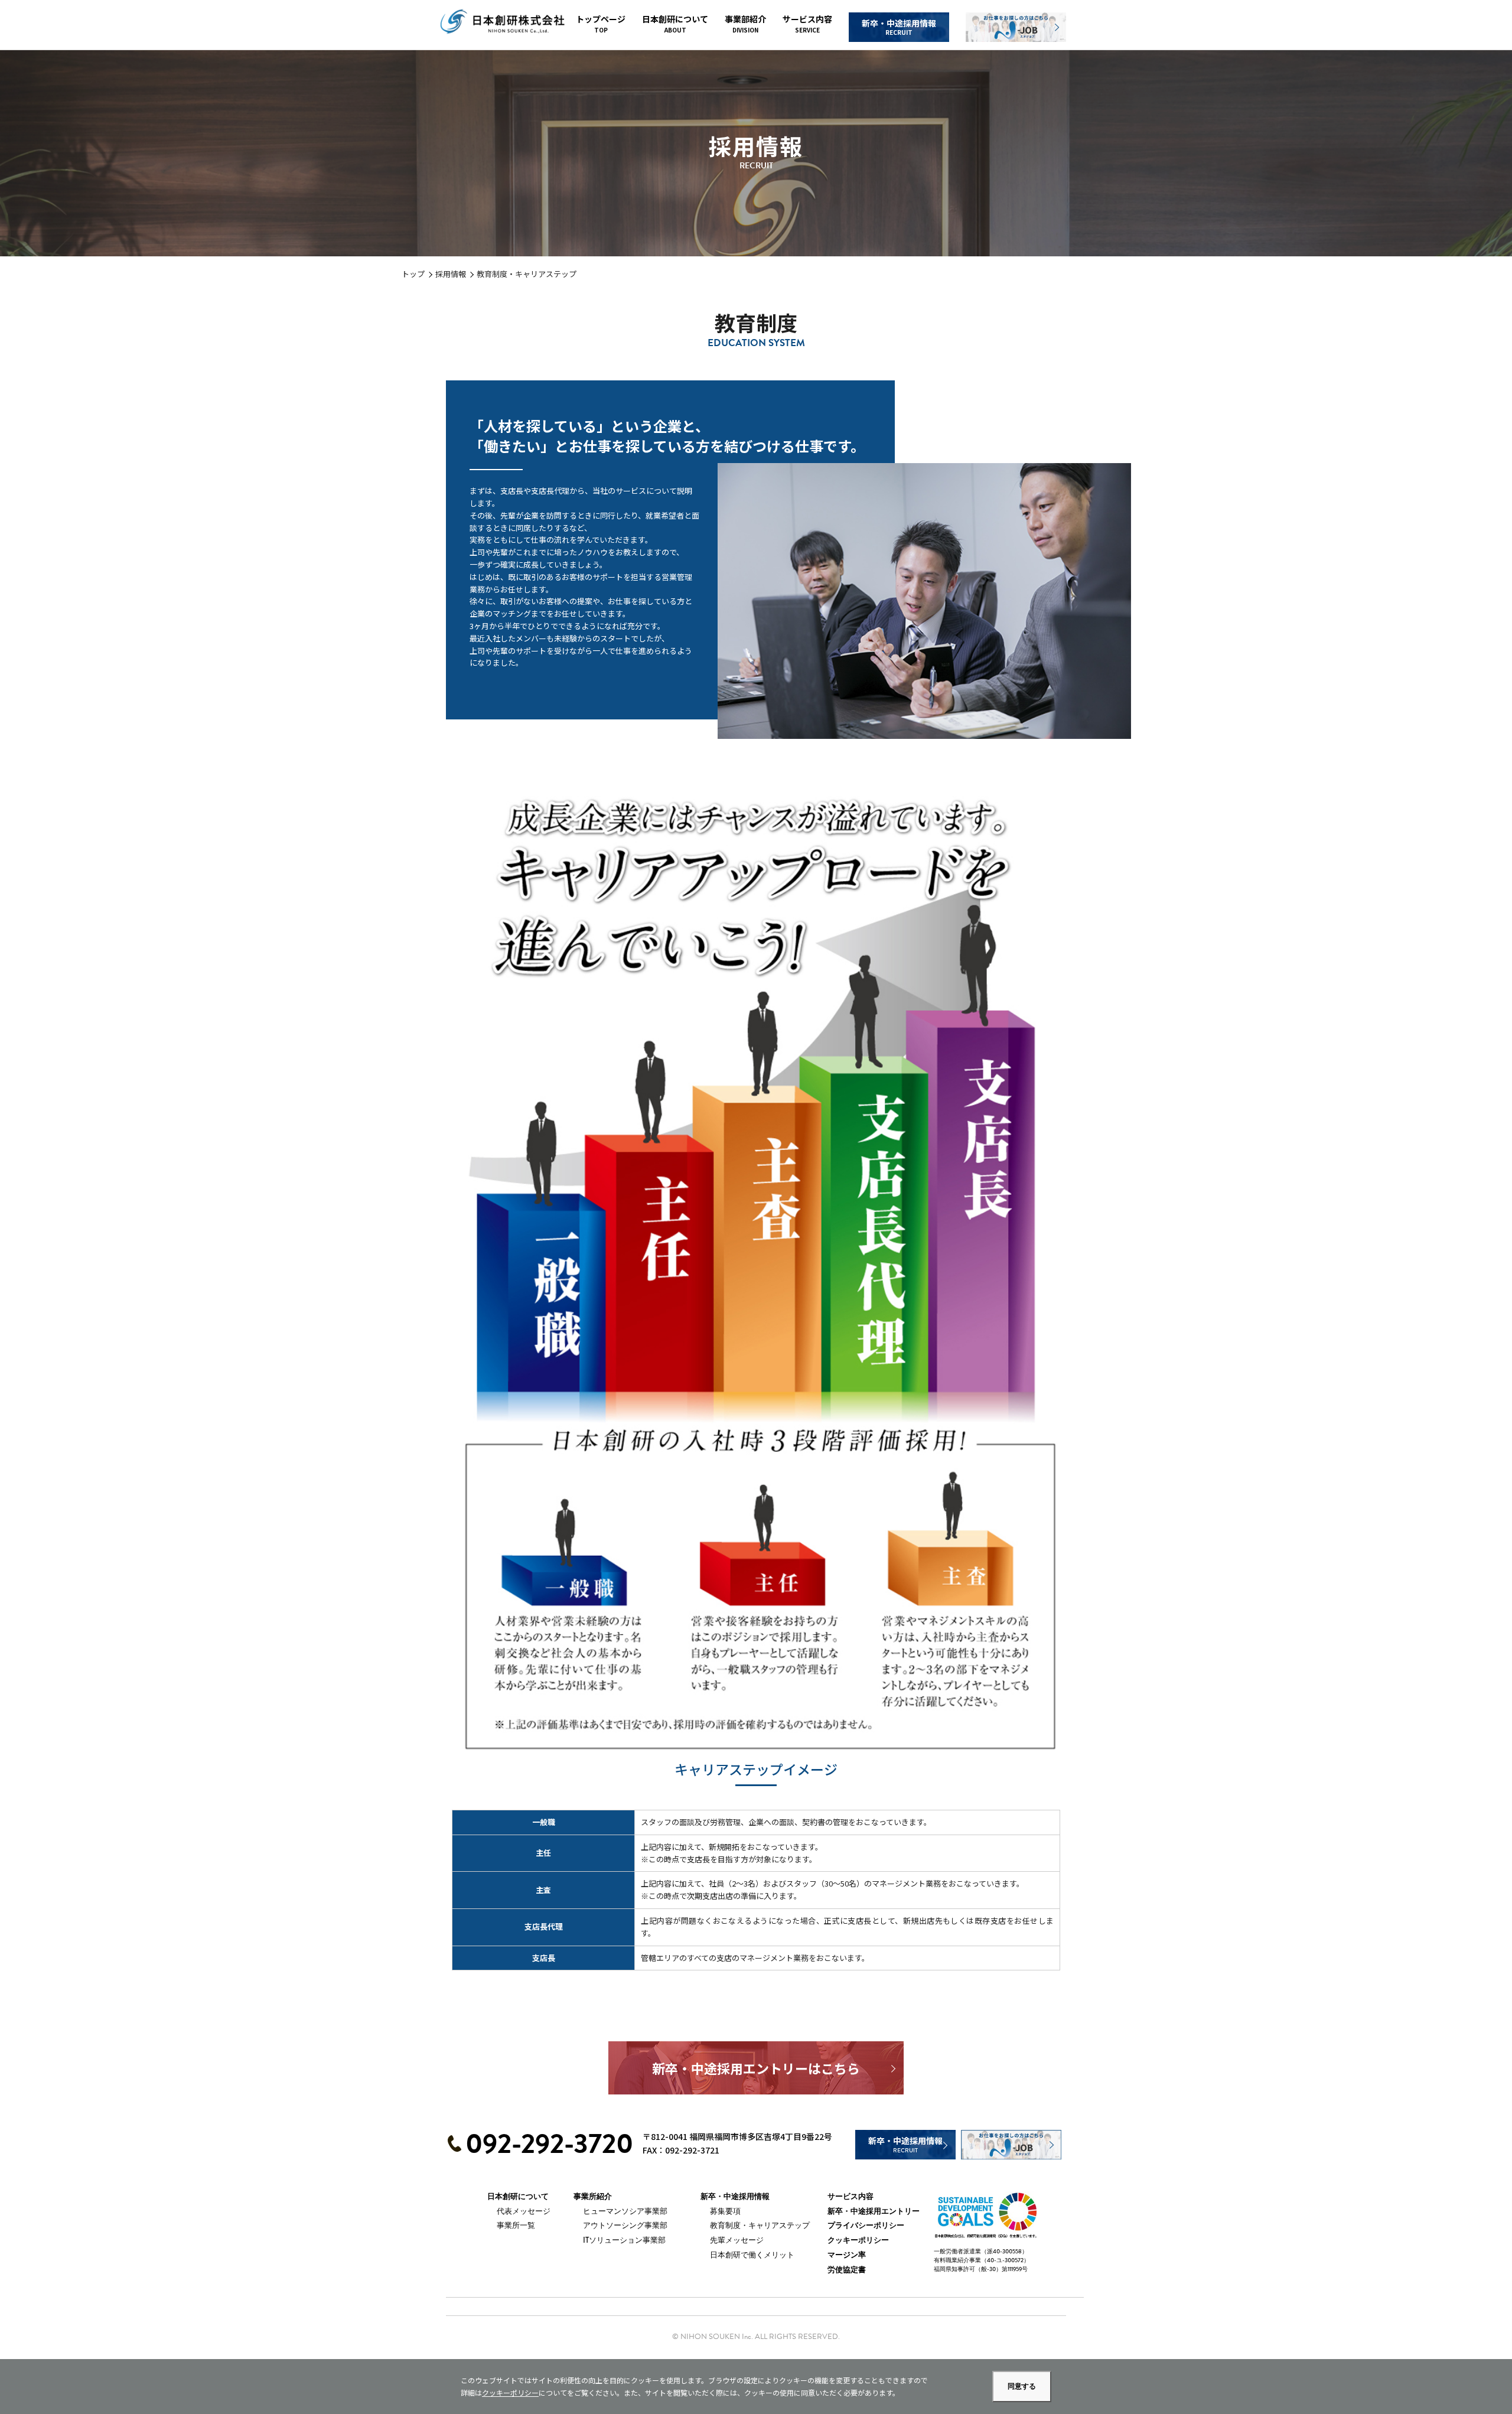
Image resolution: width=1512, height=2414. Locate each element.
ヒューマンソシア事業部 (625, 2211)
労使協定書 (847, 2270)
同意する (1022, 2386)
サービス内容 (807, 24)
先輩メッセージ (737, 2240)
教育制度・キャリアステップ (760, 2225)
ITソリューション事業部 (624, 2240)
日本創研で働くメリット (752, 2255)
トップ (413, 274)
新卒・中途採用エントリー (874, 2211)
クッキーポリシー (858, 2240)
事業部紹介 (745, 24)
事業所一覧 (516, 2225)
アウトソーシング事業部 (625, 2225)
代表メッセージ (524, 2211)
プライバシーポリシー (866, 2226)
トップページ (601, 24)
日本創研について (675, 24)
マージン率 (847, 2255)
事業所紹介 (593, 2197)
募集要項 (725, 2211)
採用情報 (451, 274)
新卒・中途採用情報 (899, 27)
